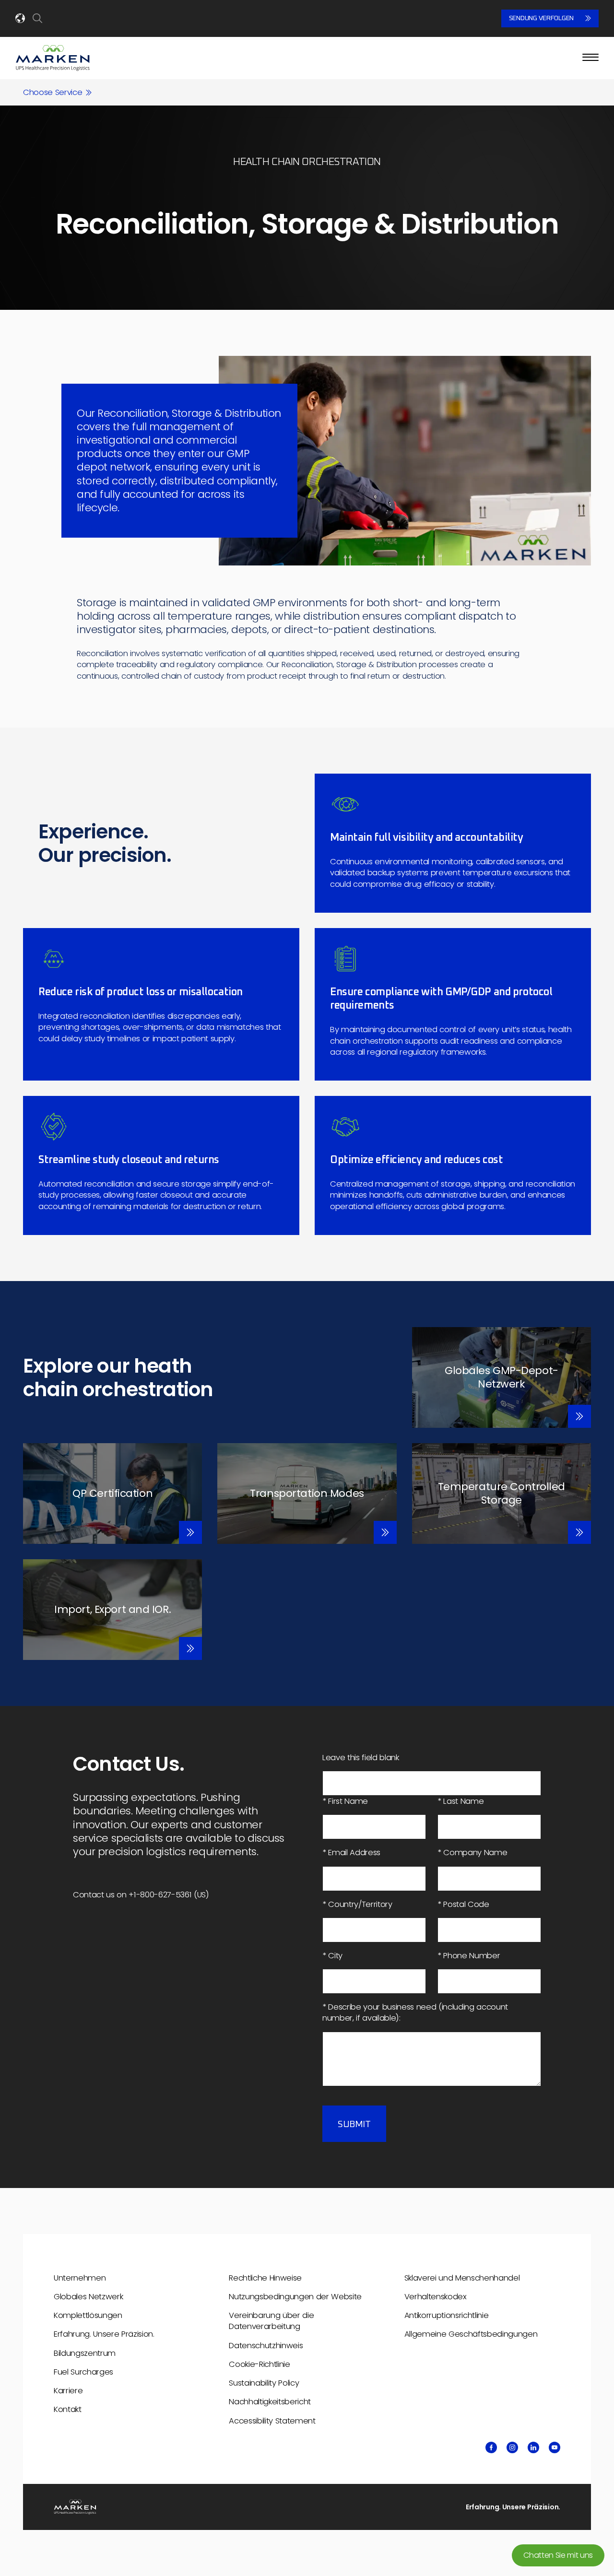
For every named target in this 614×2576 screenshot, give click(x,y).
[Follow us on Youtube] (555, 2447)
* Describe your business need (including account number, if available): (415, 2012)
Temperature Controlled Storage (502, 1493)
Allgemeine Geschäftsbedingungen (471, 2334)
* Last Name (460, 1801)
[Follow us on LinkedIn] (533, 2447)
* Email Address (351, 1853)
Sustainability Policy (264, 2383)
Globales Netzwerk (88, 2297)
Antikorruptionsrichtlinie (447, 2315)
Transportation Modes (307, 1493)
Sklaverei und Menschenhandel (462, 2278)
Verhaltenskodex (436, 2297)
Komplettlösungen (88, 2315)
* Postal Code (463, 1904)
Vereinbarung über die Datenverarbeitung (271, 2321)
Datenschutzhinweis (266, 2346)
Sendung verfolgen (541, 18)
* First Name (345, 1801)
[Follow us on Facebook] (491, 2447)
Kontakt (68, 2409)
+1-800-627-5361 (160, 1895)
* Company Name (472, 1853)
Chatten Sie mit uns (558, 2555)
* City (332, 1956)
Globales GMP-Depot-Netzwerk (502, 1377)
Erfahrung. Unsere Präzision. (104, 2334)
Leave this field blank (361, 1758)
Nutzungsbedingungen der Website (295, 2297)
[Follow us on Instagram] (512, 2447)
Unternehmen (80, 2278)
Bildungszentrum (85, 2353)
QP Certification (112, 1493)
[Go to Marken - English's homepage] (53, 58)
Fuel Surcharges (83, 2372)
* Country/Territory (357, 1904)
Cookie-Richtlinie (259, 2364)
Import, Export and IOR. (112, 1609)
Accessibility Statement (272, 2421)
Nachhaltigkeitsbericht (270, 2402)
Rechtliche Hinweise (265, 2278)
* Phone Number (469, 1956)
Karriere (68, 2391)
